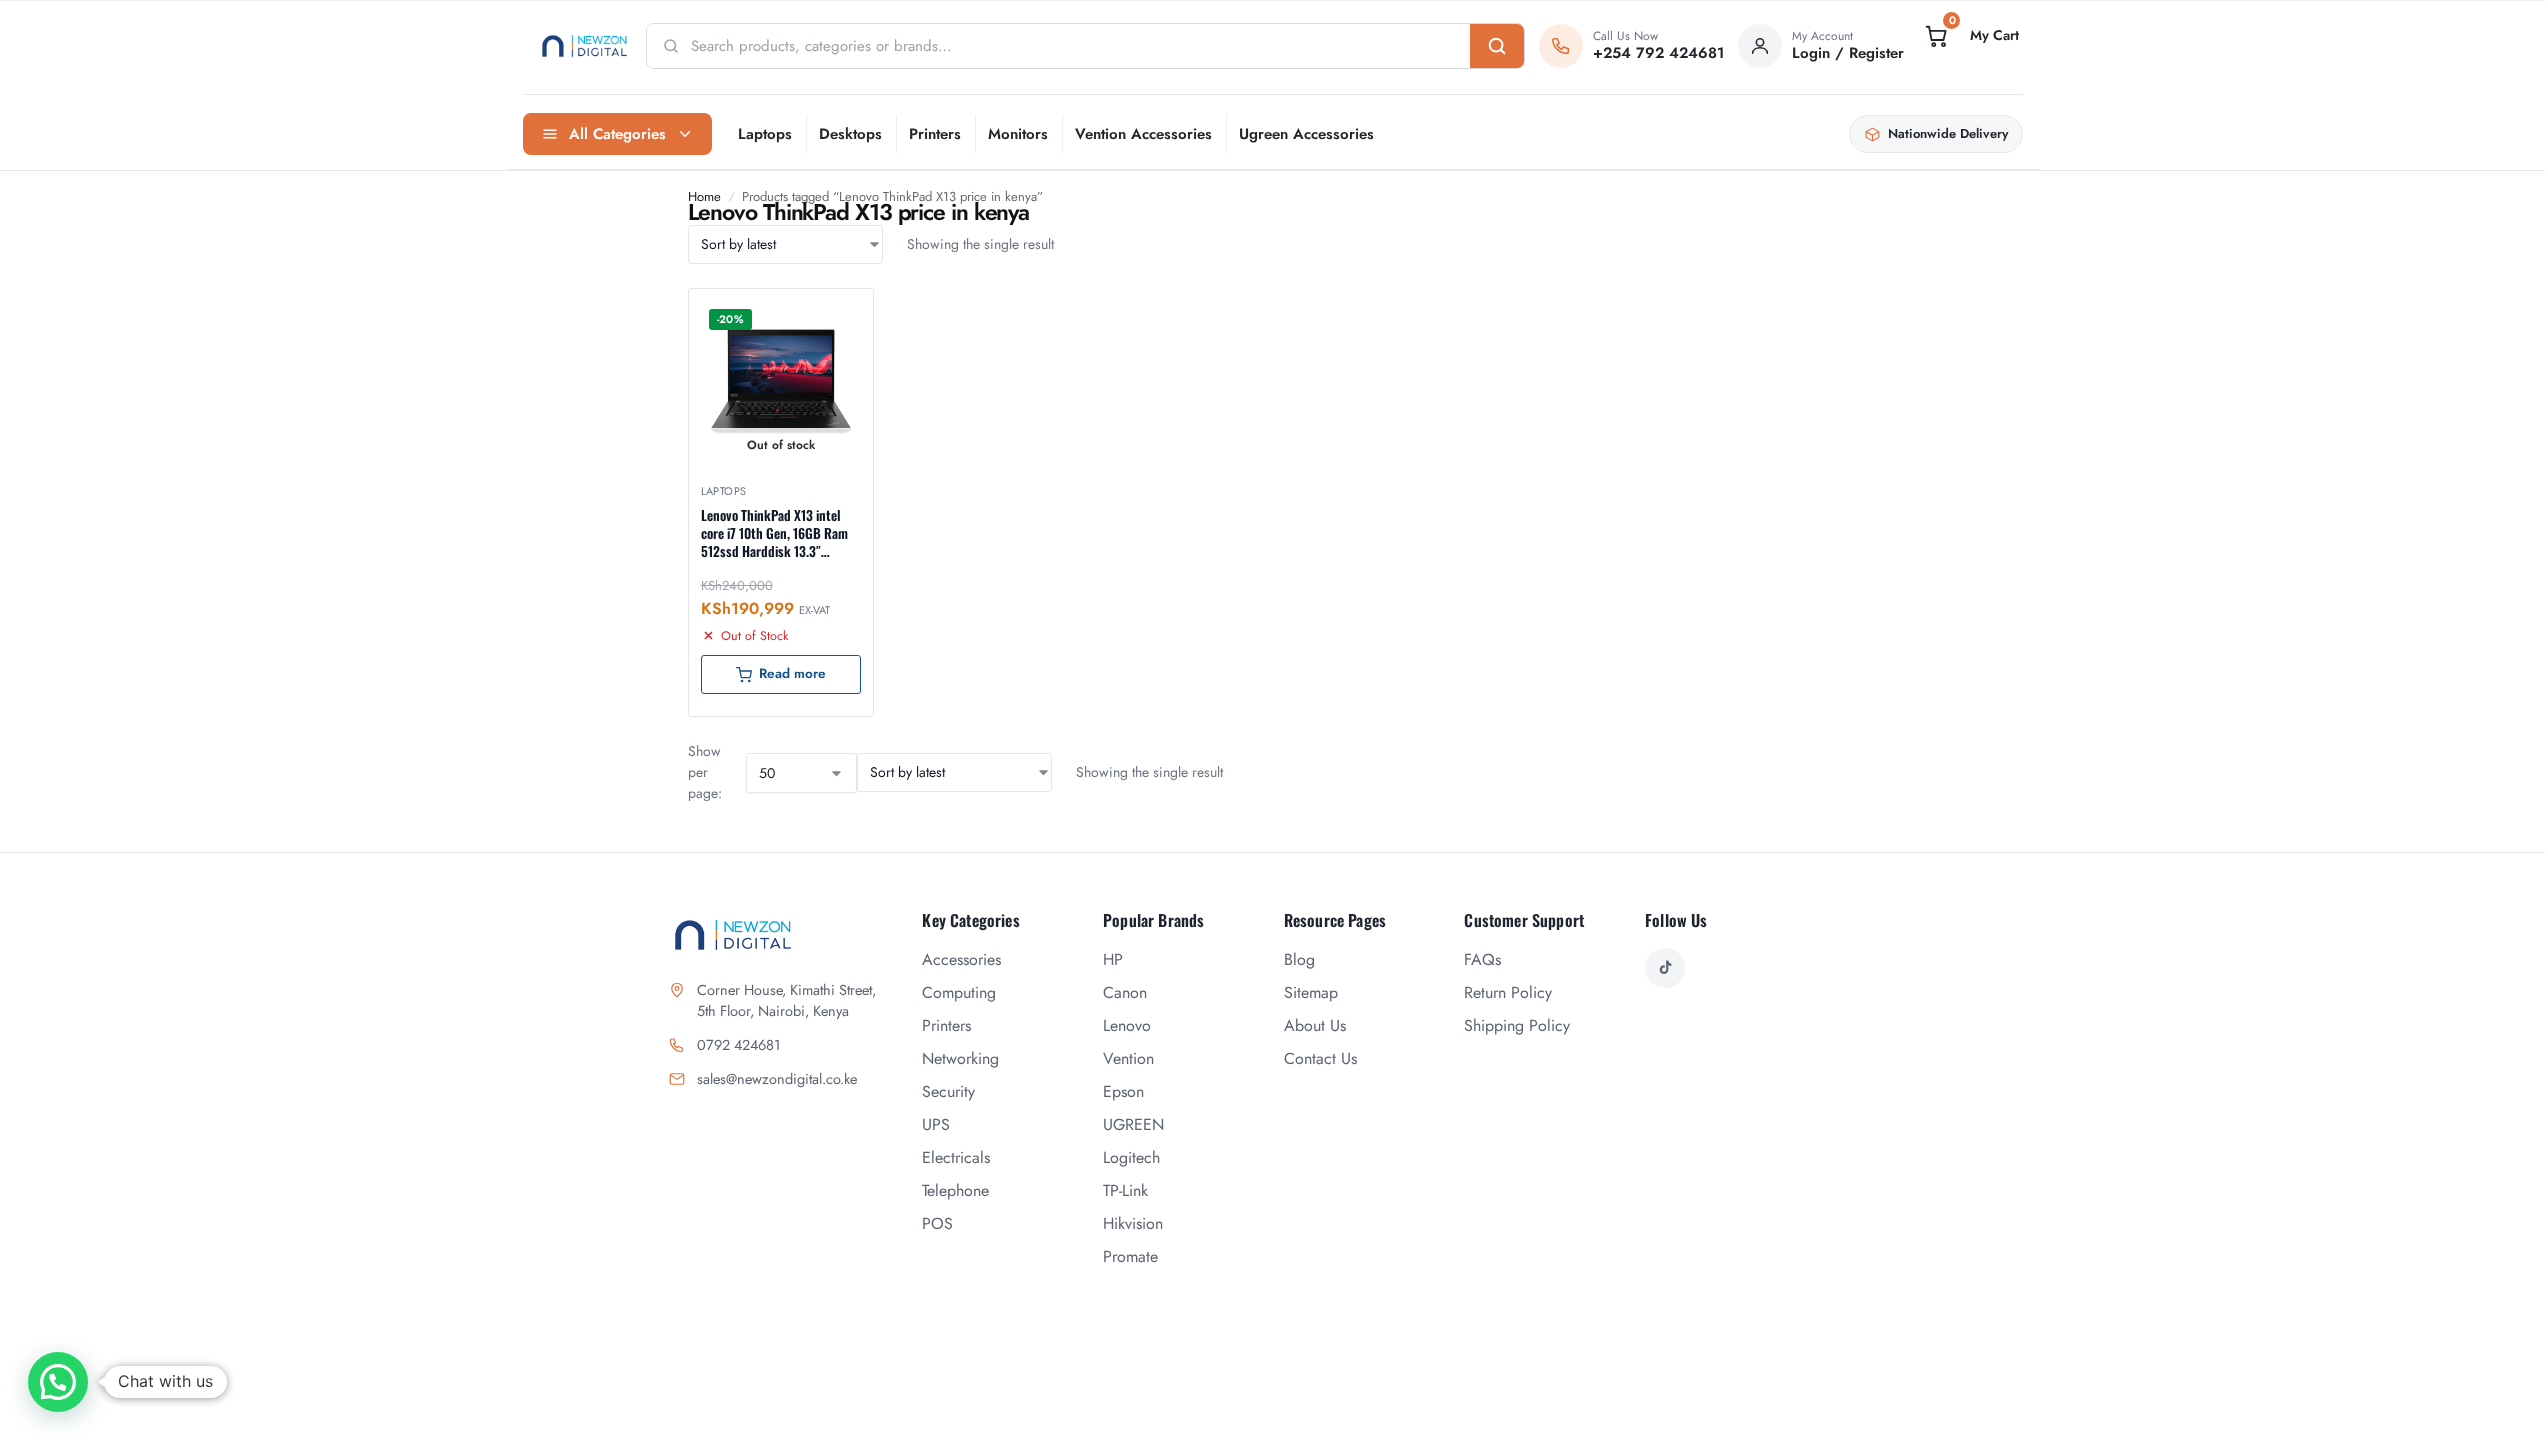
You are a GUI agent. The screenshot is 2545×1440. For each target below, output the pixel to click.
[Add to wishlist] (833, 314)
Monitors (1018, 134)
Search (1497, 46)
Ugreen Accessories (1306, 134)
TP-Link (1125, 1190)
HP (1113, 959)
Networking (960, 1058)
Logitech (1131, 1157)
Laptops (765, 134)
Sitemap (1311, 992)
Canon (1125, 992)
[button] (1970, 36)
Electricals (956, 1157)
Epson (1123, 1091)
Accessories (961, 959)
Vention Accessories (1143, 134)
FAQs (1482, 959)
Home (704, 196)
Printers (935, 134)
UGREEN (1133, 1124)
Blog (1299, 959)
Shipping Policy (1517, 1025)
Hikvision (1133, 1223)
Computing (959, 992)
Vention (1128, 1058)
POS (937, 1223)
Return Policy (1508, 992)
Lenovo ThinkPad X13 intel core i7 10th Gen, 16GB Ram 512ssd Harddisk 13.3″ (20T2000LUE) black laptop (774, 533)
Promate (1130, 1256)
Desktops (850, 134)
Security (948, 1091)
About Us (1315, 1025)
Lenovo (1127, 1025)
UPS (936, 1124)
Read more (792, 673)
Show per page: (705, 772)
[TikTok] (1665, 968)
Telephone (955, 1190)
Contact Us (1320, 1058)
